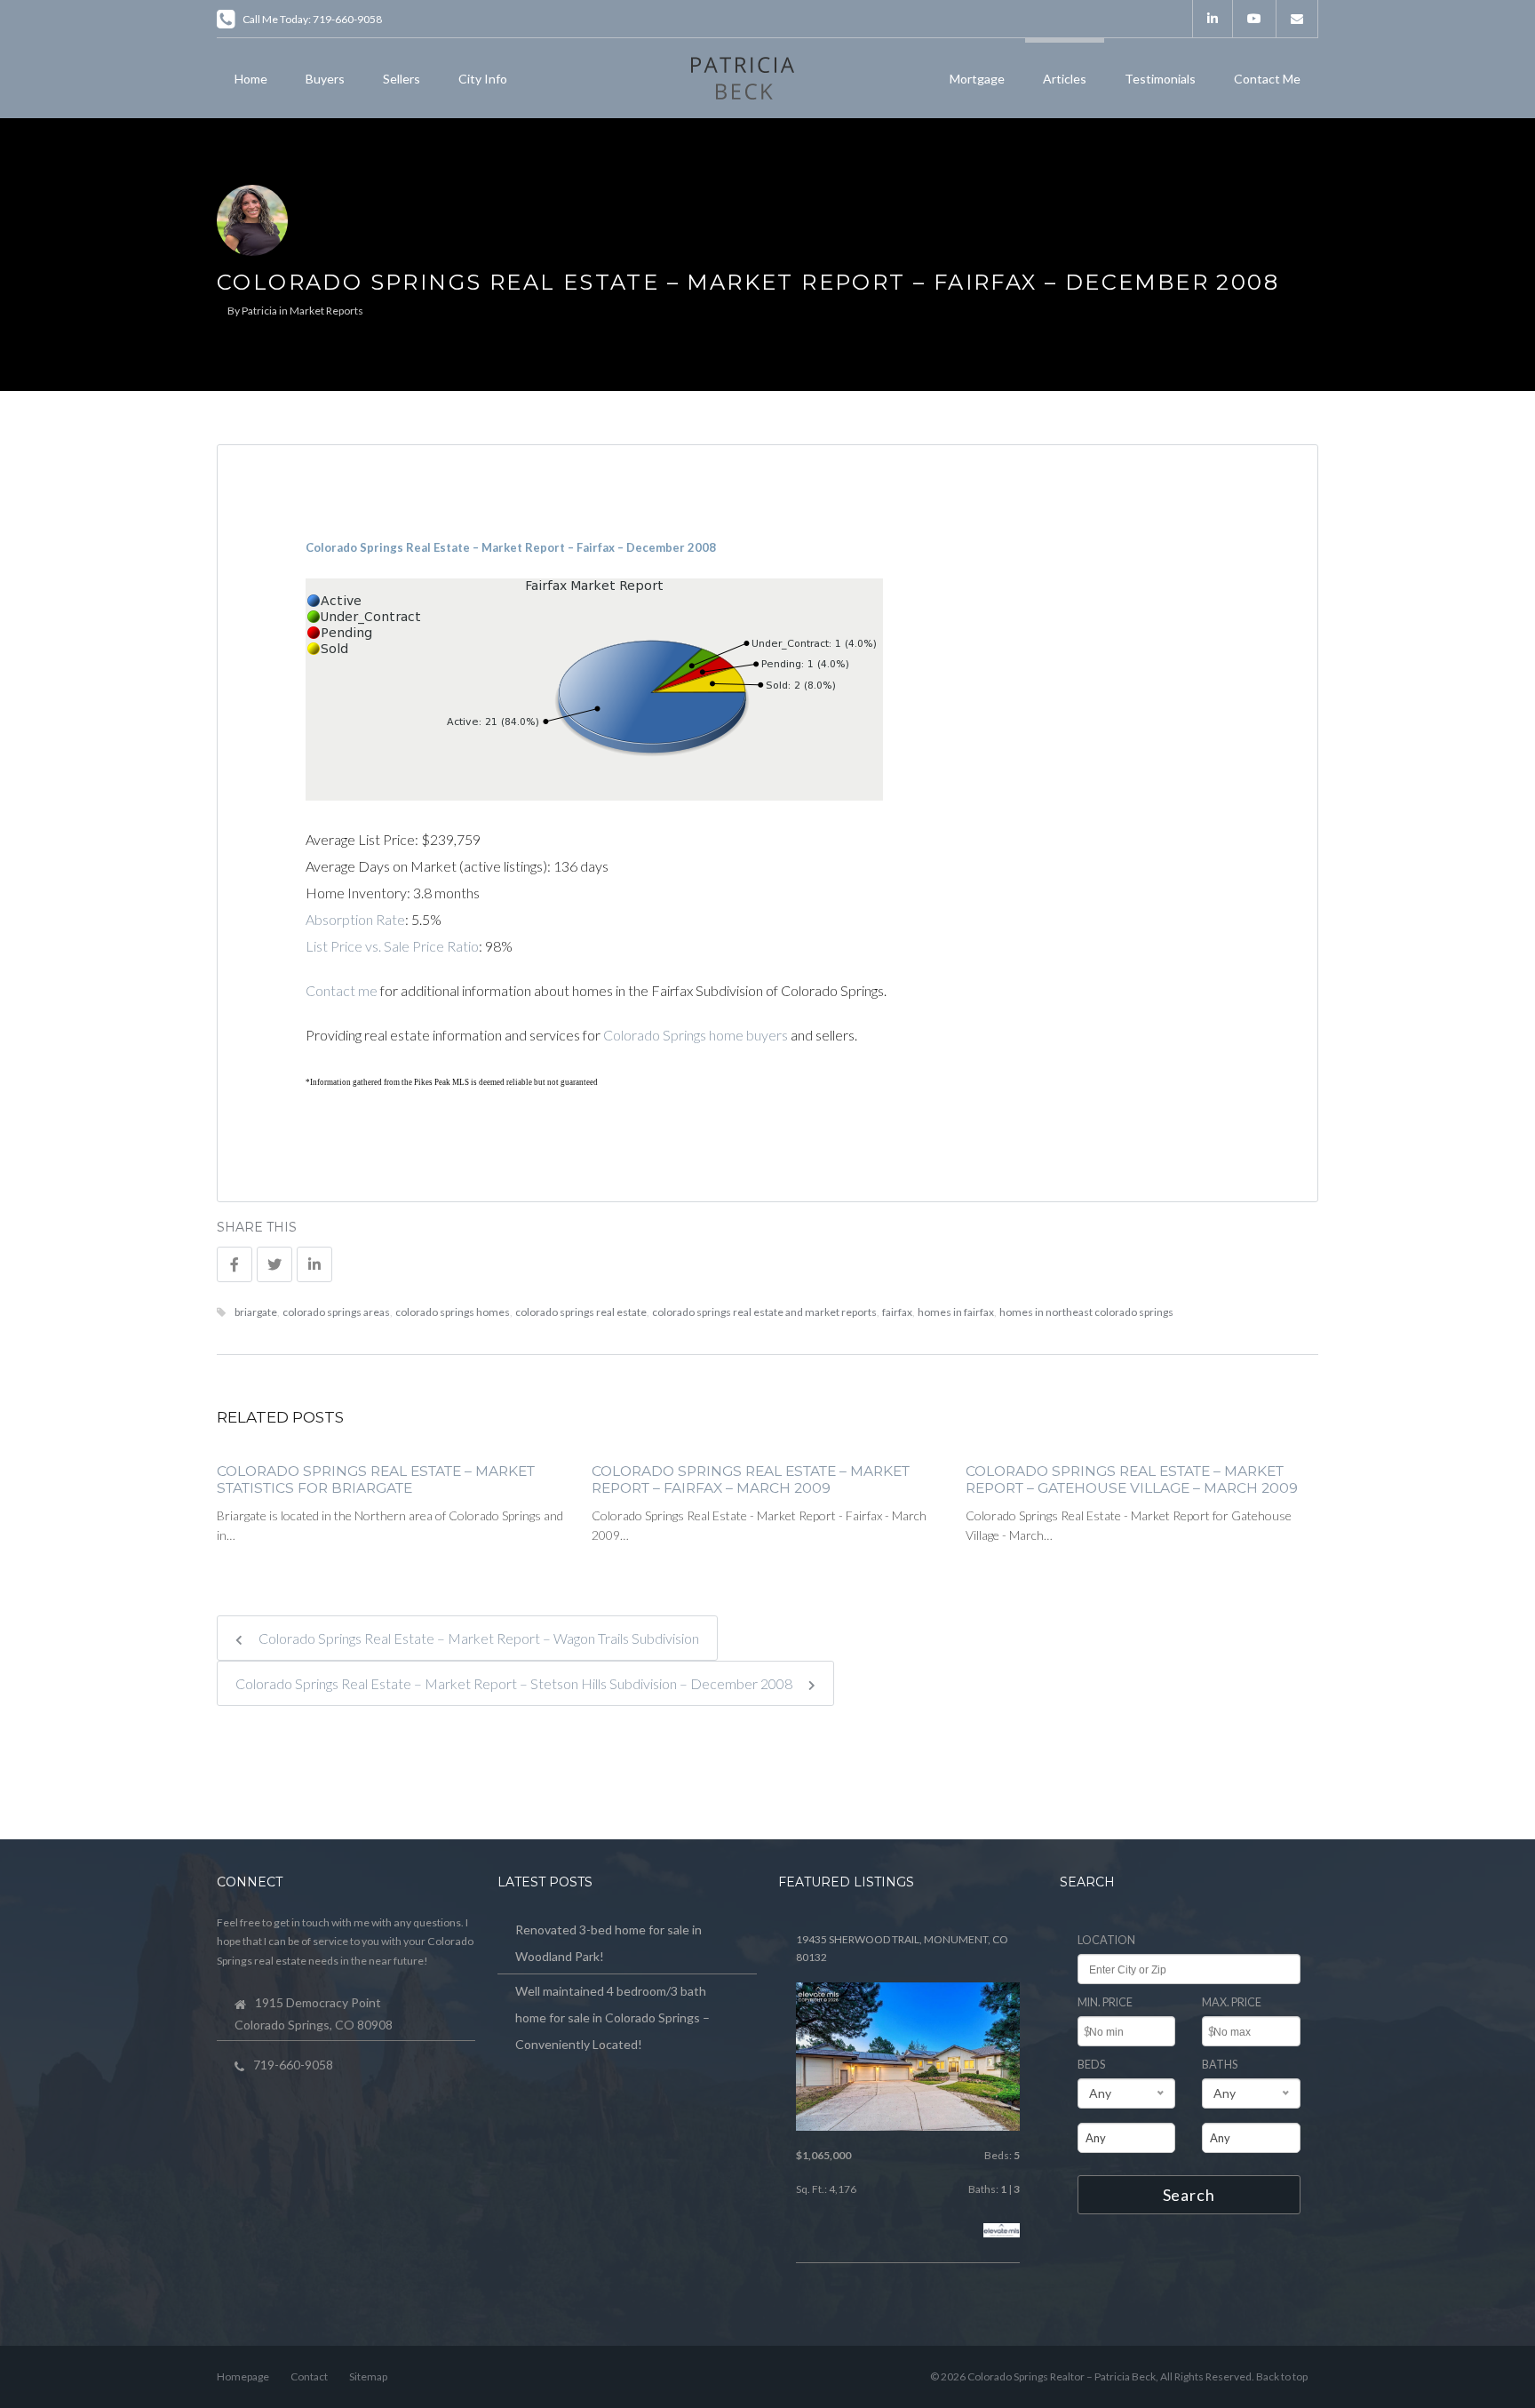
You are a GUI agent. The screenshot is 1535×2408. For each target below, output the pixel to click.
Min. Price (1105, 2002)
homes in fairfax (956, 1312)
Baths (1220, 2065)
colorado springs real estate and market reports (764, 1312)
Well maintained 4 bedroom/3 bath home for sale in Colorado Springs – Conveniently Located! (612, 2017)
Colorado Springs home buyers (696, 1035)
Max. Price (1232, 2002)
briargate (256, 1312)
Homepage (243, 2376)
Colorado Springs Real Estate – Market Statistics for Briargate (376, 1480)
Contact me (342, 990)
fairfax (897, 1312)
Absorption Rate (355, 919)
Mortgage (977, 79)
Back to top (1282, 2376)
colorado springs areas (336, 1312)
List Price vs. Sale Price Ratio (392, 946)
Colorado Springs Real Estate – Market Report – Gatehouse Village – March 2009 (1132, 1480)
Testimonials (1160, 79)
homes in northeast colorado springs (1086, 1312)
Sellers (402, 79)
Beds (1091, 2065)
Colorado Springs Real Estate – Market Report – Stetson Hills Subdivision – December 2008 (515, 1683)
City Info (483, 79)
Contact (309, 2376)
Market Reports (326, 311)
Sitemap (368, 2376)
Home (251, 79)
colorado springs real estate (581, 1312)
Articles (1065, 79)
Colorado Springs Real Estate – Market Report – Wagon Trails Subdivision (477, 1638)
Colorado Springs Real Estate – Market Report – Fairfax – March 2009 (751, 1480)
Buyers (325, 79)
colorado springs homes (453, 1312)
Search (1189, 2195)
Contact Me (1267, 79)
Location (1106, 1940)
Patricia (259, 311)
